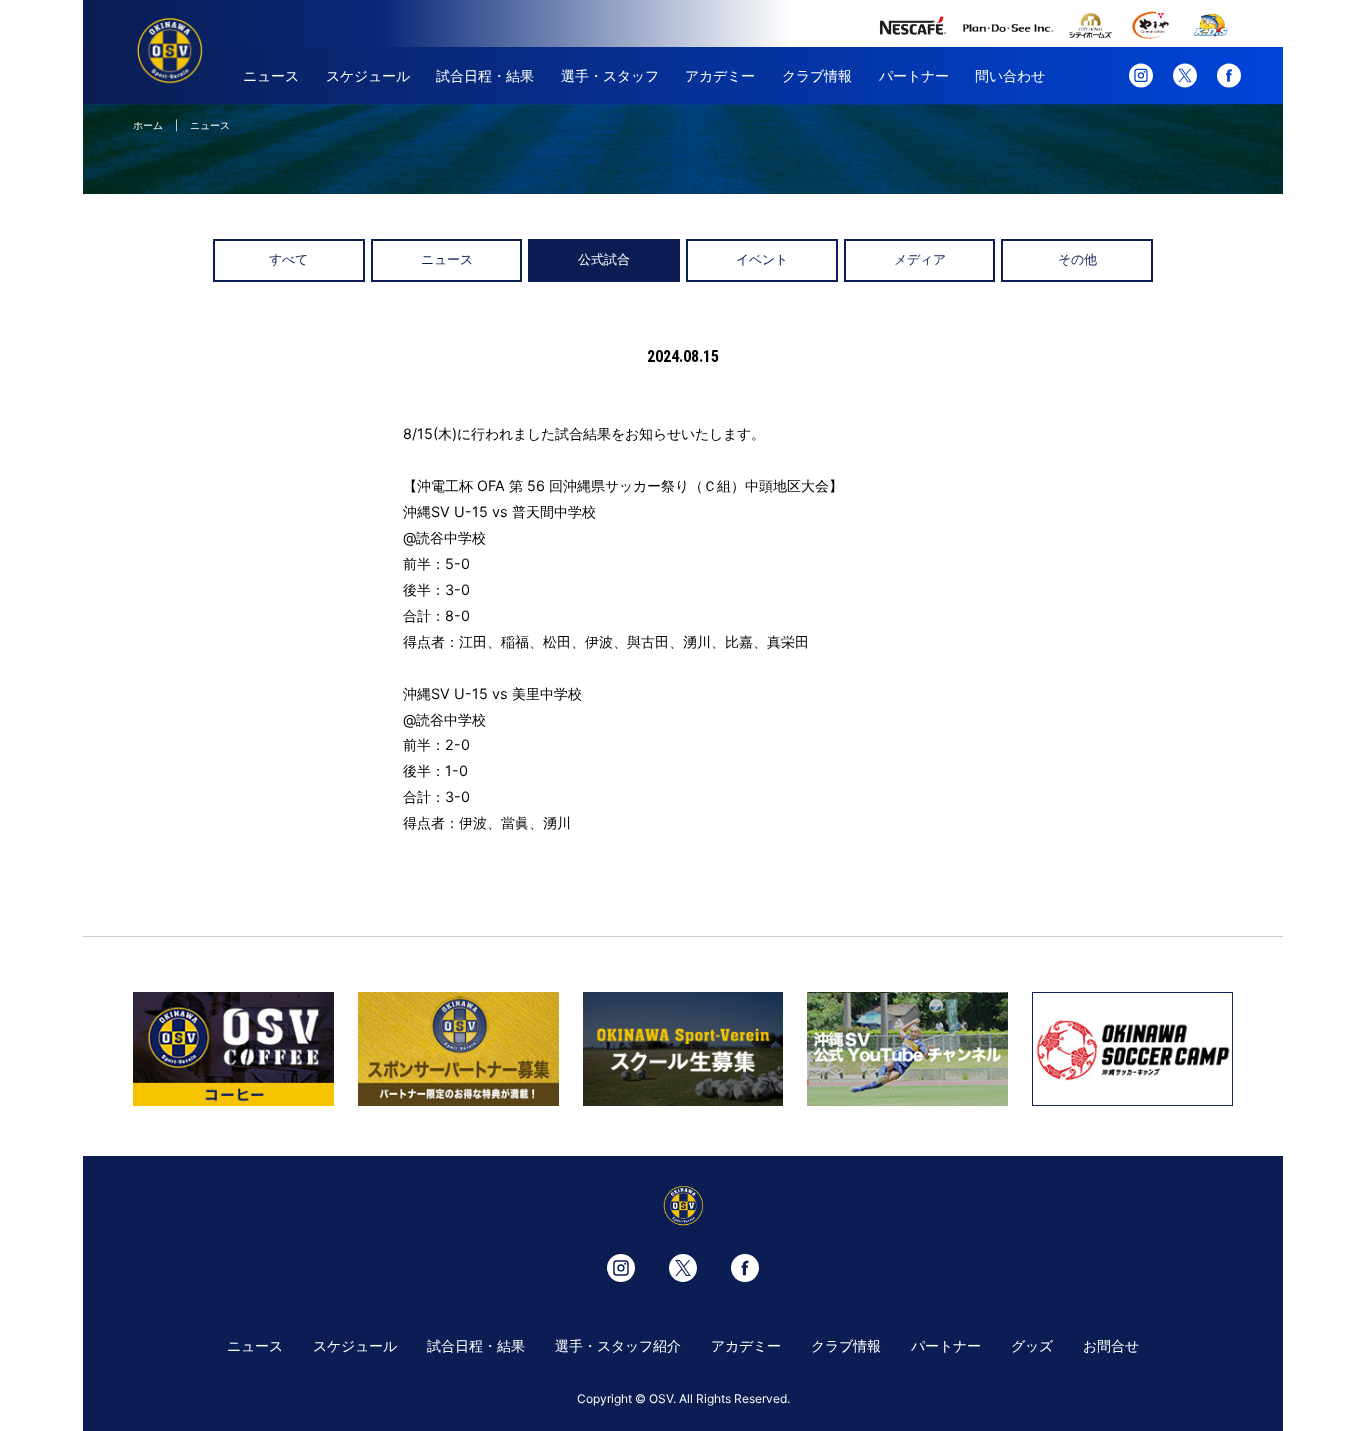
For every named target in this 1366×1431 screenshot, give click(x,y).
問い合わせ (1010, 75)
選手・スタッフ (610, 75)
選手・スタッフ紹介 (618, 1345)
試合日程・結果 (485, 75)
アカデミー (720, 75)
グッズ (1032, 1345)
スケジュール (368, 75)
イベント (762, 259)
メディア (920, 259)
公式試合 (604, 259)
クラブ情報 (817, 75)
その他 (1077, 259)
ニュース (271, 75)
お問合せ (1111, 1345)
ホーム (148, 125)
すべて (288, 259)
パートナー (914, 75)
